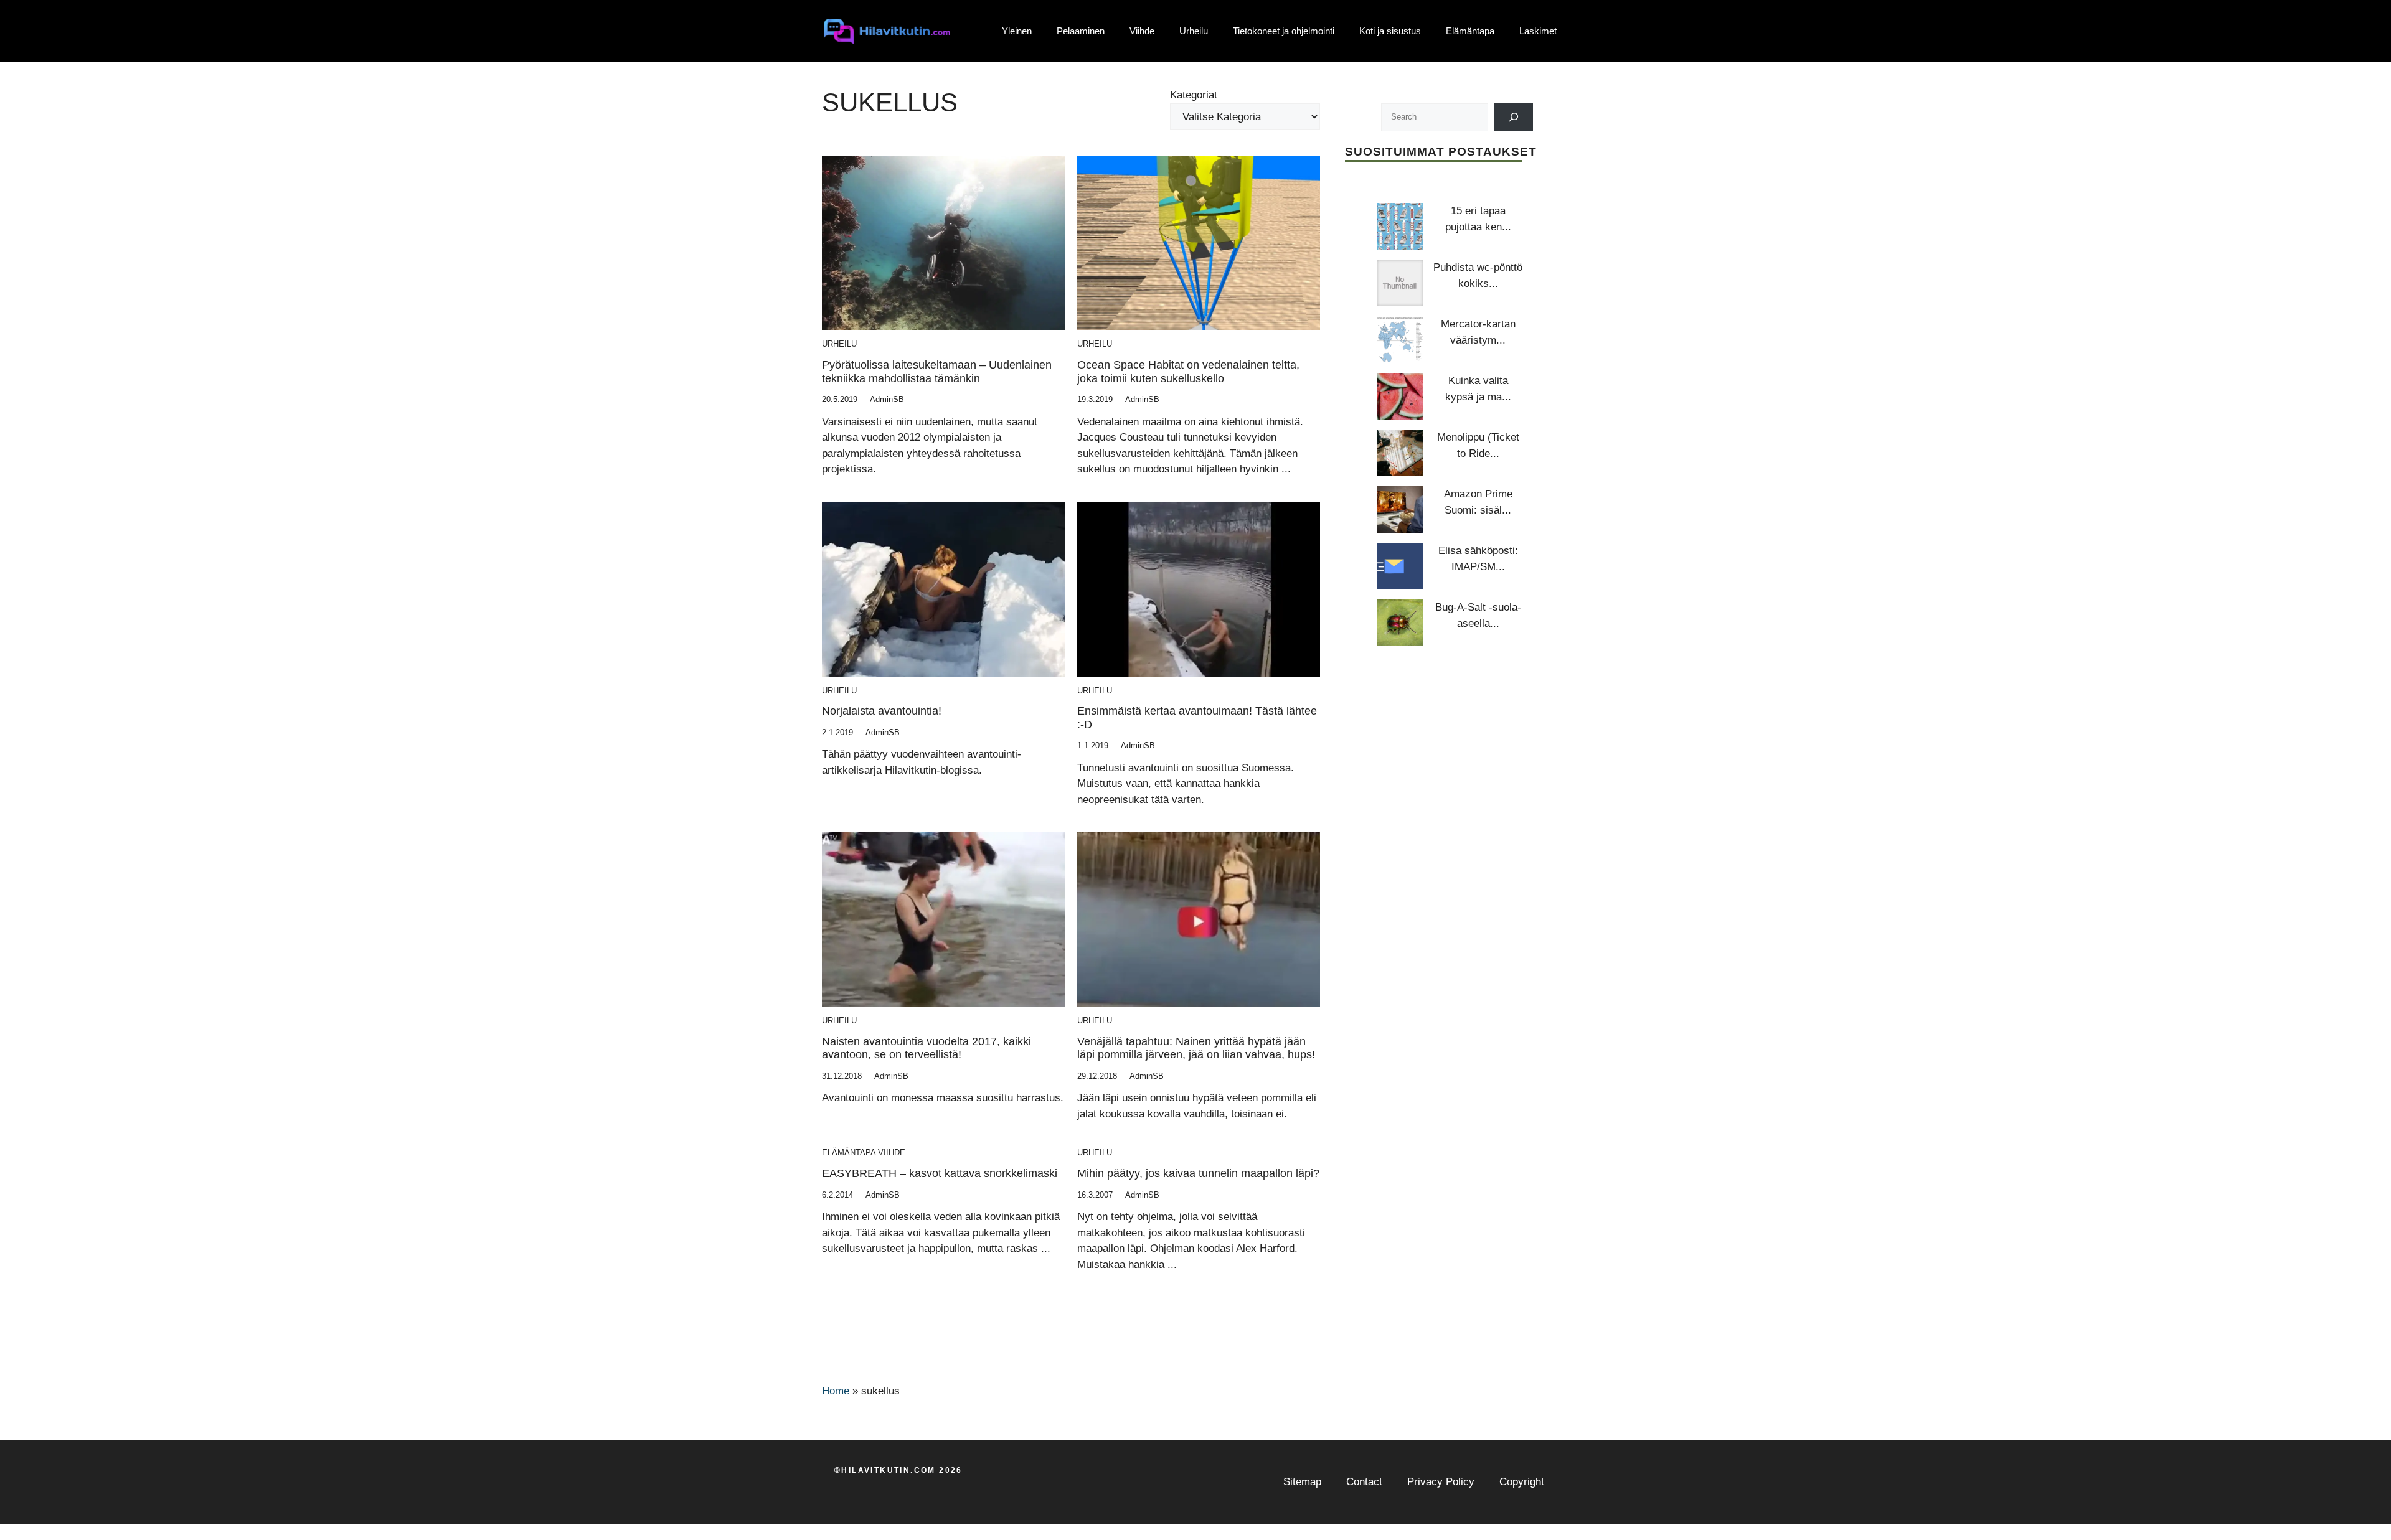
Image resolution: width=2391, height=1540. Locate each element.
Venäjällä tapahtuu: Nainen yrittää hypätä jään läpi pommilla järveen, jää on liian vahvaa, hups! (1196, 1048)
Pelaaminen (1081, 31)
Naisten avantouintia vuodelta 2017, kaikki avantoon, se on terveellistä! (927, 1048)
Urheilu (1194, 31)
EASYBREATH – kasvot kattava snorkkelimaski (940, 1173)
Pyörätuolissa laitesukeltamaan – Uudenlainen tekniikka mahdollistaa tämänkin (937, 372)
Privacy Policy (1441, 1482)
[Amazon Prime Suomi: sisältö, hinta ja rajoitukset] (1400, 509)
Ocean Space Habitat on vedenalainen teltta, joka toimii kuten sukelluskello (1188, 372)
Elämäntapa (1470, 31)
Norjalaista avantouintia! (882, 711)
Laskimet (1538, 31)
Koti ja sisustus (1390, 31)
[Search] (1514, 117)
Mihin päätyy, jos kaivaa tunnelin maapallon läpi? (1198, 1173)
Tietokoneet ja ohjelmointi (1284, 31)
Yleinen (1017, 31)
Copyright (1522, 1482)
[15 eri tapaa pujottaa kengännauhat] (1400, 226)
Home (836, 1391)
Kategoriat (1194, 95)
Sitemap (1302, 1482)
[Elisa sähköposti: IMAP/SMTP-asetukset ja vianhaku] (1400, 566)
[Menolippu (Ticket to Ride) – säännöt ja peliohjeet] (1400, 453)
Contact (1364, 1482)
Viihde (1142, 31)
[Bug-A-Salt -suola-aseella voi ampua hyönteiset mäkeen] (1400, 623)
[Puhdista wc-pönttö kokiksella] (1400, 283)
